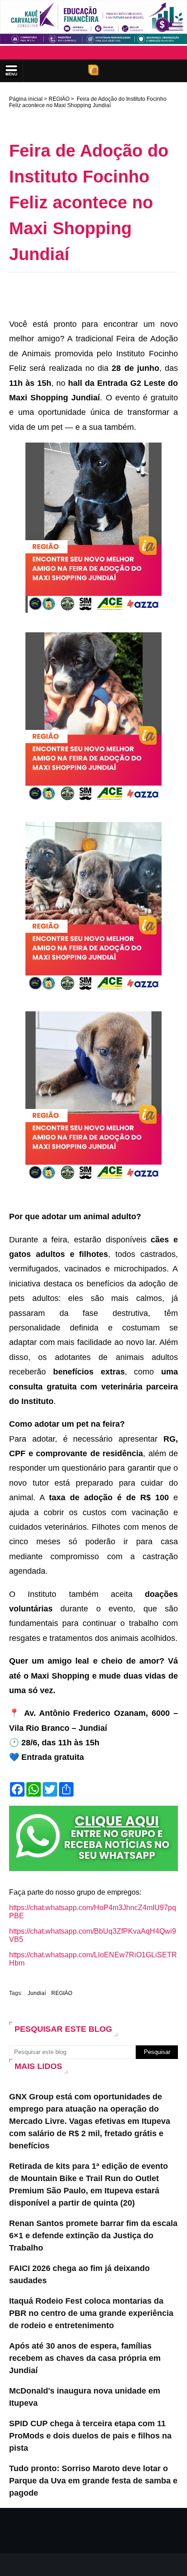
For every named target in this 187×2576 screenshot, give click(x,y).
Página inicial (26, 99)
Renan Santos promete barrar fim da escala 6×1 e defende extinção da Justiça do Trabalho (93, 2236)
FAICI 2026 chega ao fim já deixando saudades (79, 2274)
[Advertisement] (98, 293)
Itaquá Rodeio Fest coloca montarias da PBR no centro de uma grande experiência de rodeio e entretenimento (91, 2313)
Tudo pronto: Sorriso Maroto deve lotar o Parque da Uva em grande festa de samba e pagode (93, 2481)
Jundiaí (37, 1993)
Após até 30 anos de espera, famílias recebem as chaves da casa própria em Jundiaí (85, 2358)
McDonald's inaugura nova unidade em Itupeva (85, 2397)
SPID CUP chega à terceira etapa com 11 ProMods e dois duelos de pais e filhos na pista (90, 2436)
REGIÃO (59, 99)
